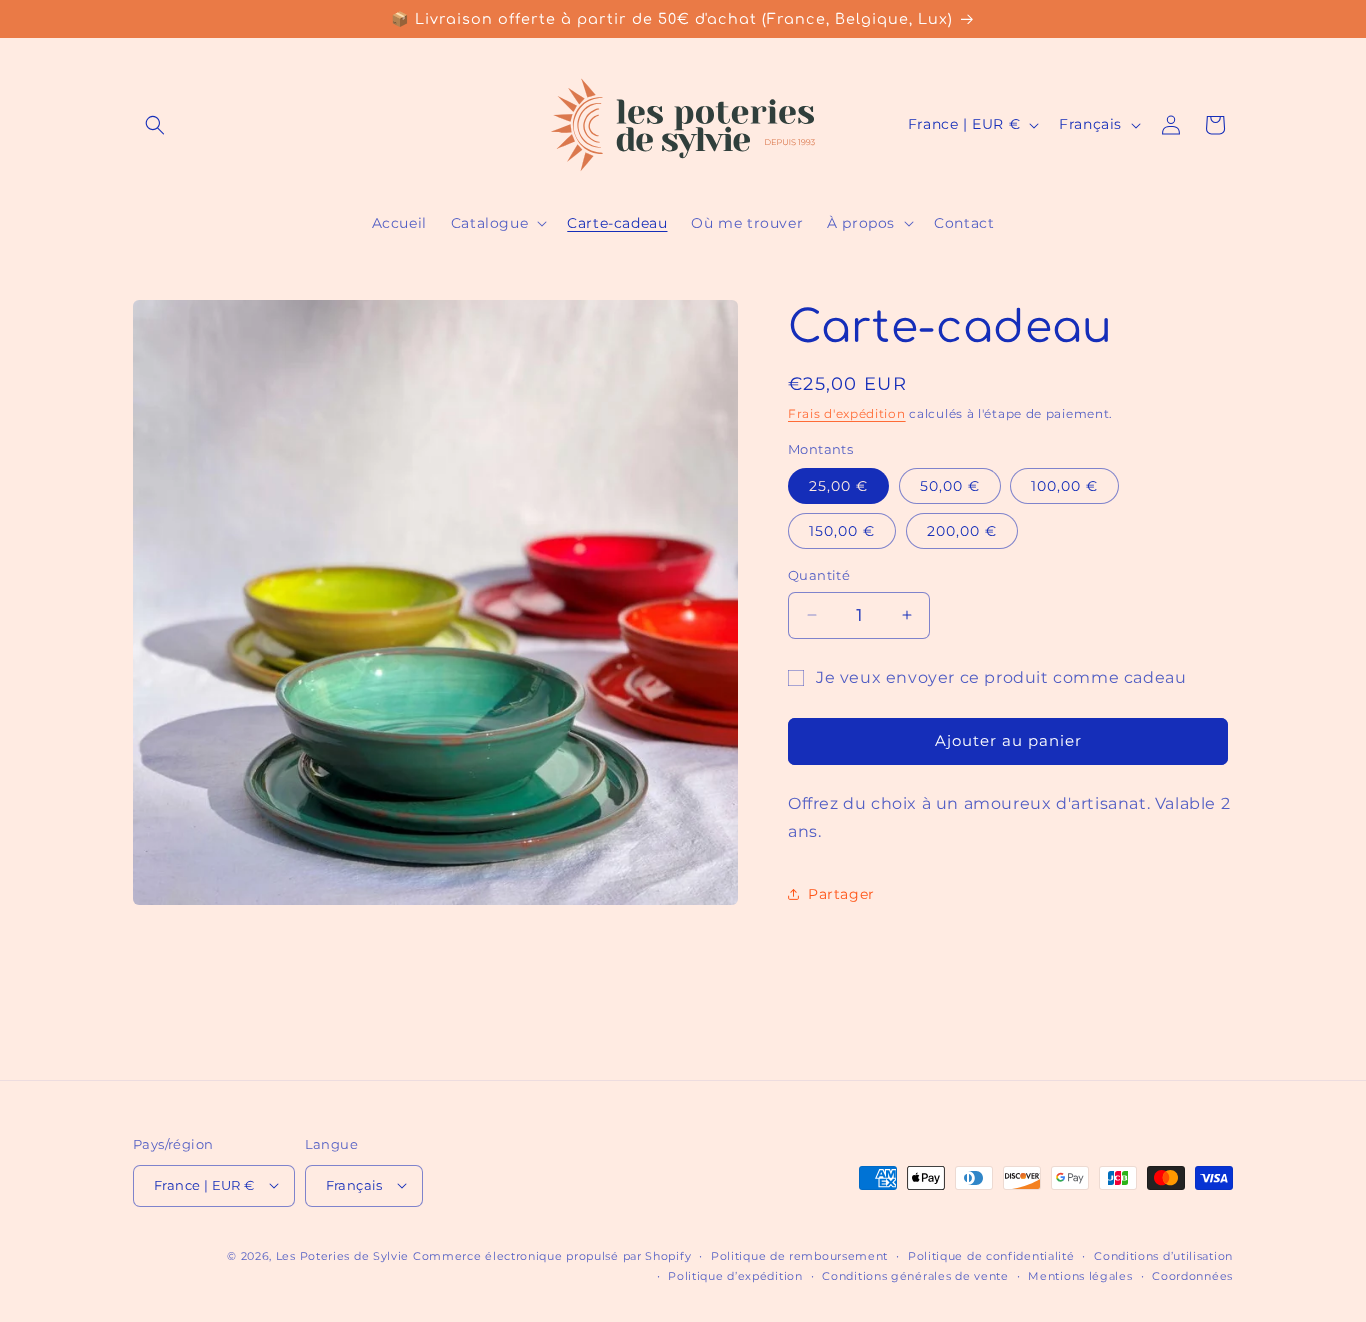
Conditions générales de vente (915, 1275)
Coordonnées (1192, 1275)
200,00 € (962, 531)
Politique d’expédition (735, 1275)
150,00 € (842, 531)
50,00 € (950, 486)
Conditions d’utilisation (1163, 1255)
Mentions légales (1080, 1275)
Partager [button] (841, 894)
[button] (155, 125)
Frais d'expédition (847, 413)
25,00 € (838, 486)
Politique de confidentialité (991, 1255)
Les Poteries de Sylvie (342, 1255)
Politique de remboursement (799, 1255)
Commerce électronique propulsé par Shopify (552, 1255)
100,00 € (1064, 486)
